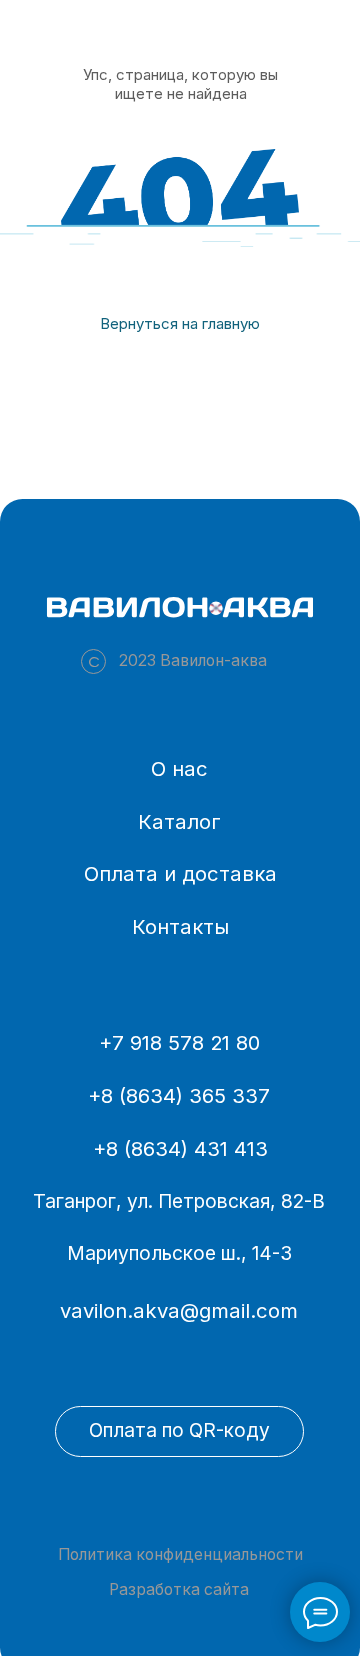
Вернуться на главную (180, 323)
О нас (179, 768)
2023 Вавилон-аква (193, 660)
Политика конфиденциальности (180, 1554)
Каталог (179, 821)
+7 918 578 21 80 (179, 1042)
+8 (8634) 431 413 (180, 1148)
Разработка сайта (179, 1589)
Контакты (180, 926)
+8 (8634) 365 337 (179, 1095)
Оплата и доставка (180, 873)
